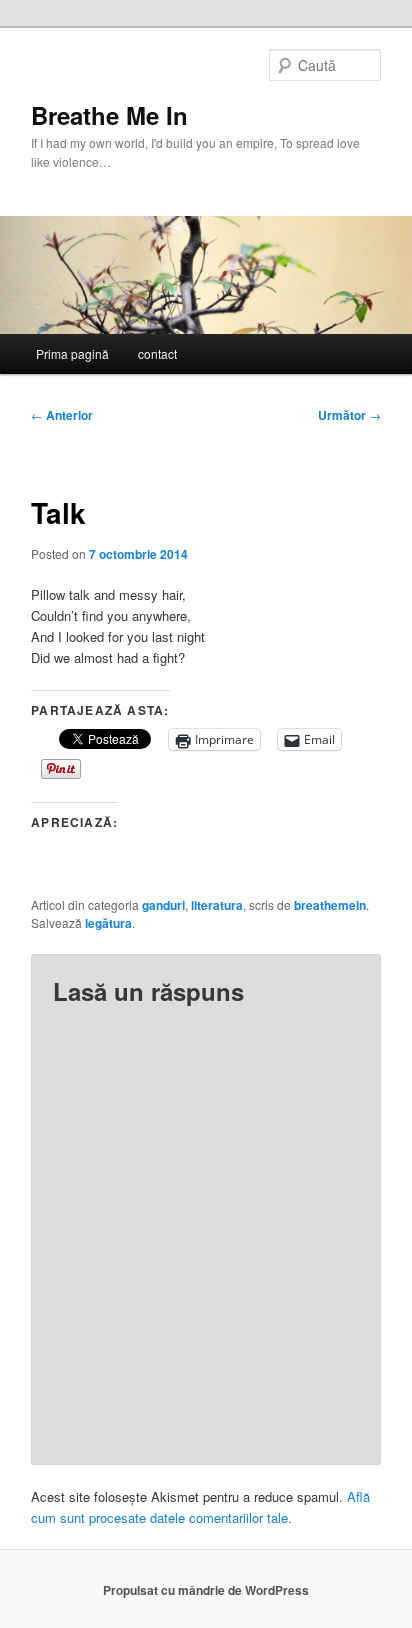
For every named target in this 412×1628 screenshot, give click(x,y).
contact (157, 353)
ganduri (163, 905)
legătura (108, 923)
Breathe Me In (109, 115)
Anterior (62, 415)
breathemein (330, 905)
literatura (217, 905)
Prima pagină (72, 353)
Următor (349, 415)
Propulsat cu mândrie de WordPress (206, 1590)
